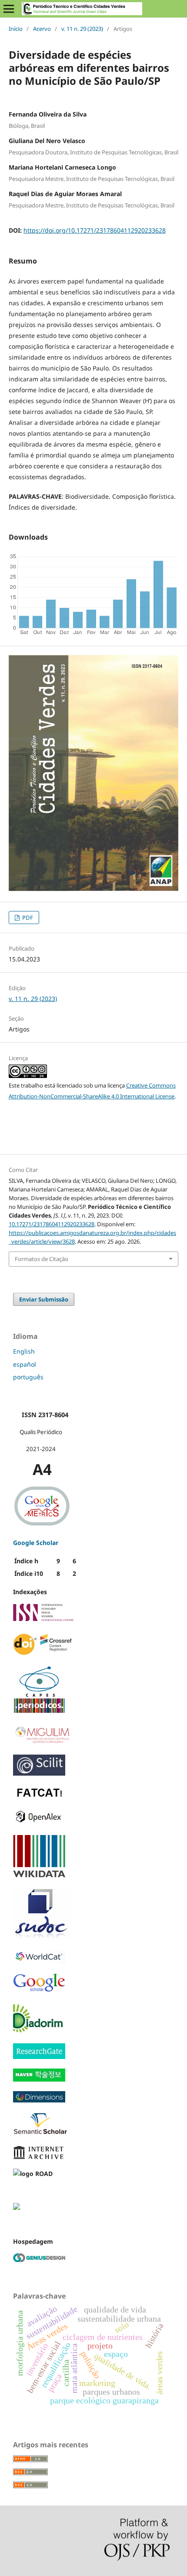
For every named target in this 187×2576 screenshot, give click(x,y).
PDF (27, 918)
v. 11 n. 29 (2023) (82, 29)
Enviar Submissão (44, 1299)
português (28, 1377)
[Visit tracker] (17, 2207)
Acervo (42, 29)
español (25, 1364)
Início (16, 29)
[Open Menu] (9, 9)
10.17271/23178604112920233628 (52, 1224)
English (24, 1351)
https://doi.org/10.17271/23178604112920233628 (95, 230)
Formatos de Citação (42, 1259)
